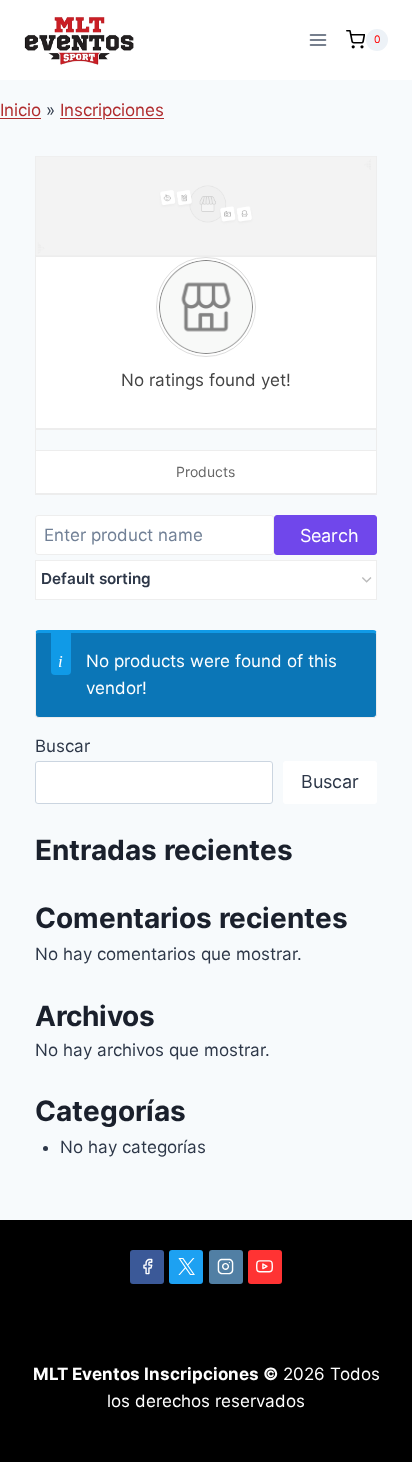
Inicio (20, 110)
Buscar (62, 746)
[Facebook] (147, 1267)
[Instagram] (226, 1267)
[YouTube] (265, 1267)
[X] (186, 1267)
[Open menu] (317, 39)
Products (205, 471)
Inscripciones (112, 110)
